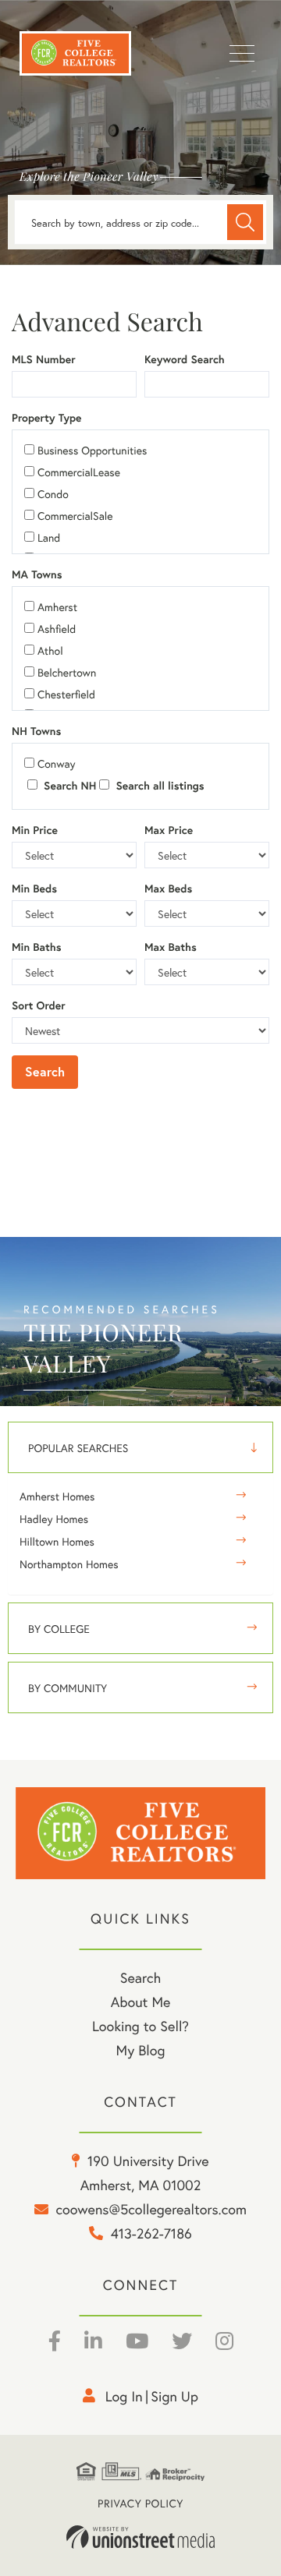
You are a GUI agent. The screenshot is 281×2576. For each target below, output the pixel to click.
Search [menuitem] (140, 1977)
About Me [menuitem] (141, 2002)
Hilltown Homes (57, 1541)
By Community (68, 1688)
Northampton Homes (69, 1564)
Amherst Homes (57, 1496)
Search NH (68, 786)
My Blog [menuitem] (141, 2050)
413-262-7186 (151, 2233)
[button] (245, 222)
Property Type (46, 418)
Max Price (169, 830)
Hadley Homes (54, 1519)
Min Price (35, 830)
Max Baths (171, 947)
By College (59, 1629)
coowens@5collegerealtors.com (151, 2209)
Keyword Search (185, 359)
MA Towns (37, 574)
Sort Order (39, 1005)
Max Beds (168, 889)
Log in (124, 2396)
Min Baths (36, 947)
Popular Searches (78, 1448)
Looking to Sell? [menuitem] (140, 2026)
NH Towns (36, 731)
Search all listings (158, 786)
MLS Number (44, 359)
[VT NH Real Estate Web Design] (140, 2537)
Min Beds (34, 889)
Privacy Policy (140, 2503)
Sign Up (174, 2396)
